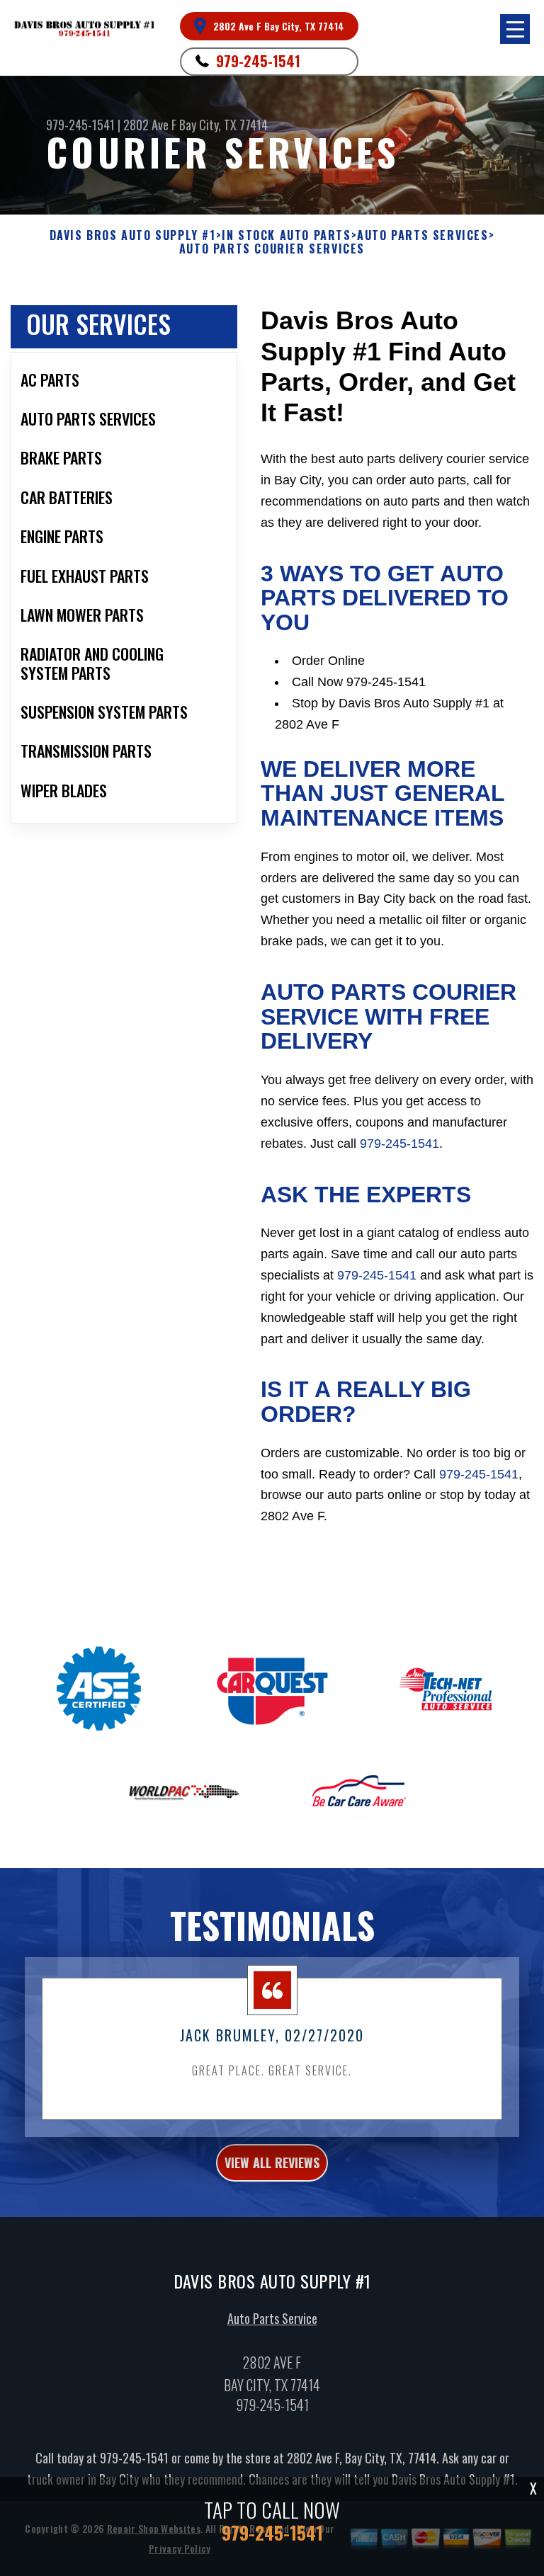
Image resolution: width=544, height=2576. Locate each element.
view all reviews (272, 2162)
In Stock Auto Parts (286, 235)
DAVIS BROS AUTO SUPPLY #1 (133, 235)
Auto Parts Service (272, 2318)
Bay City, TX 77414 (223, 125)
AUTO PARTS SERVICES (423, 235)
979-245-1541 (258, 61)
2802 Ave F (150, 125)
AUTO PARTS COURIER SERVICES (272, 249)
